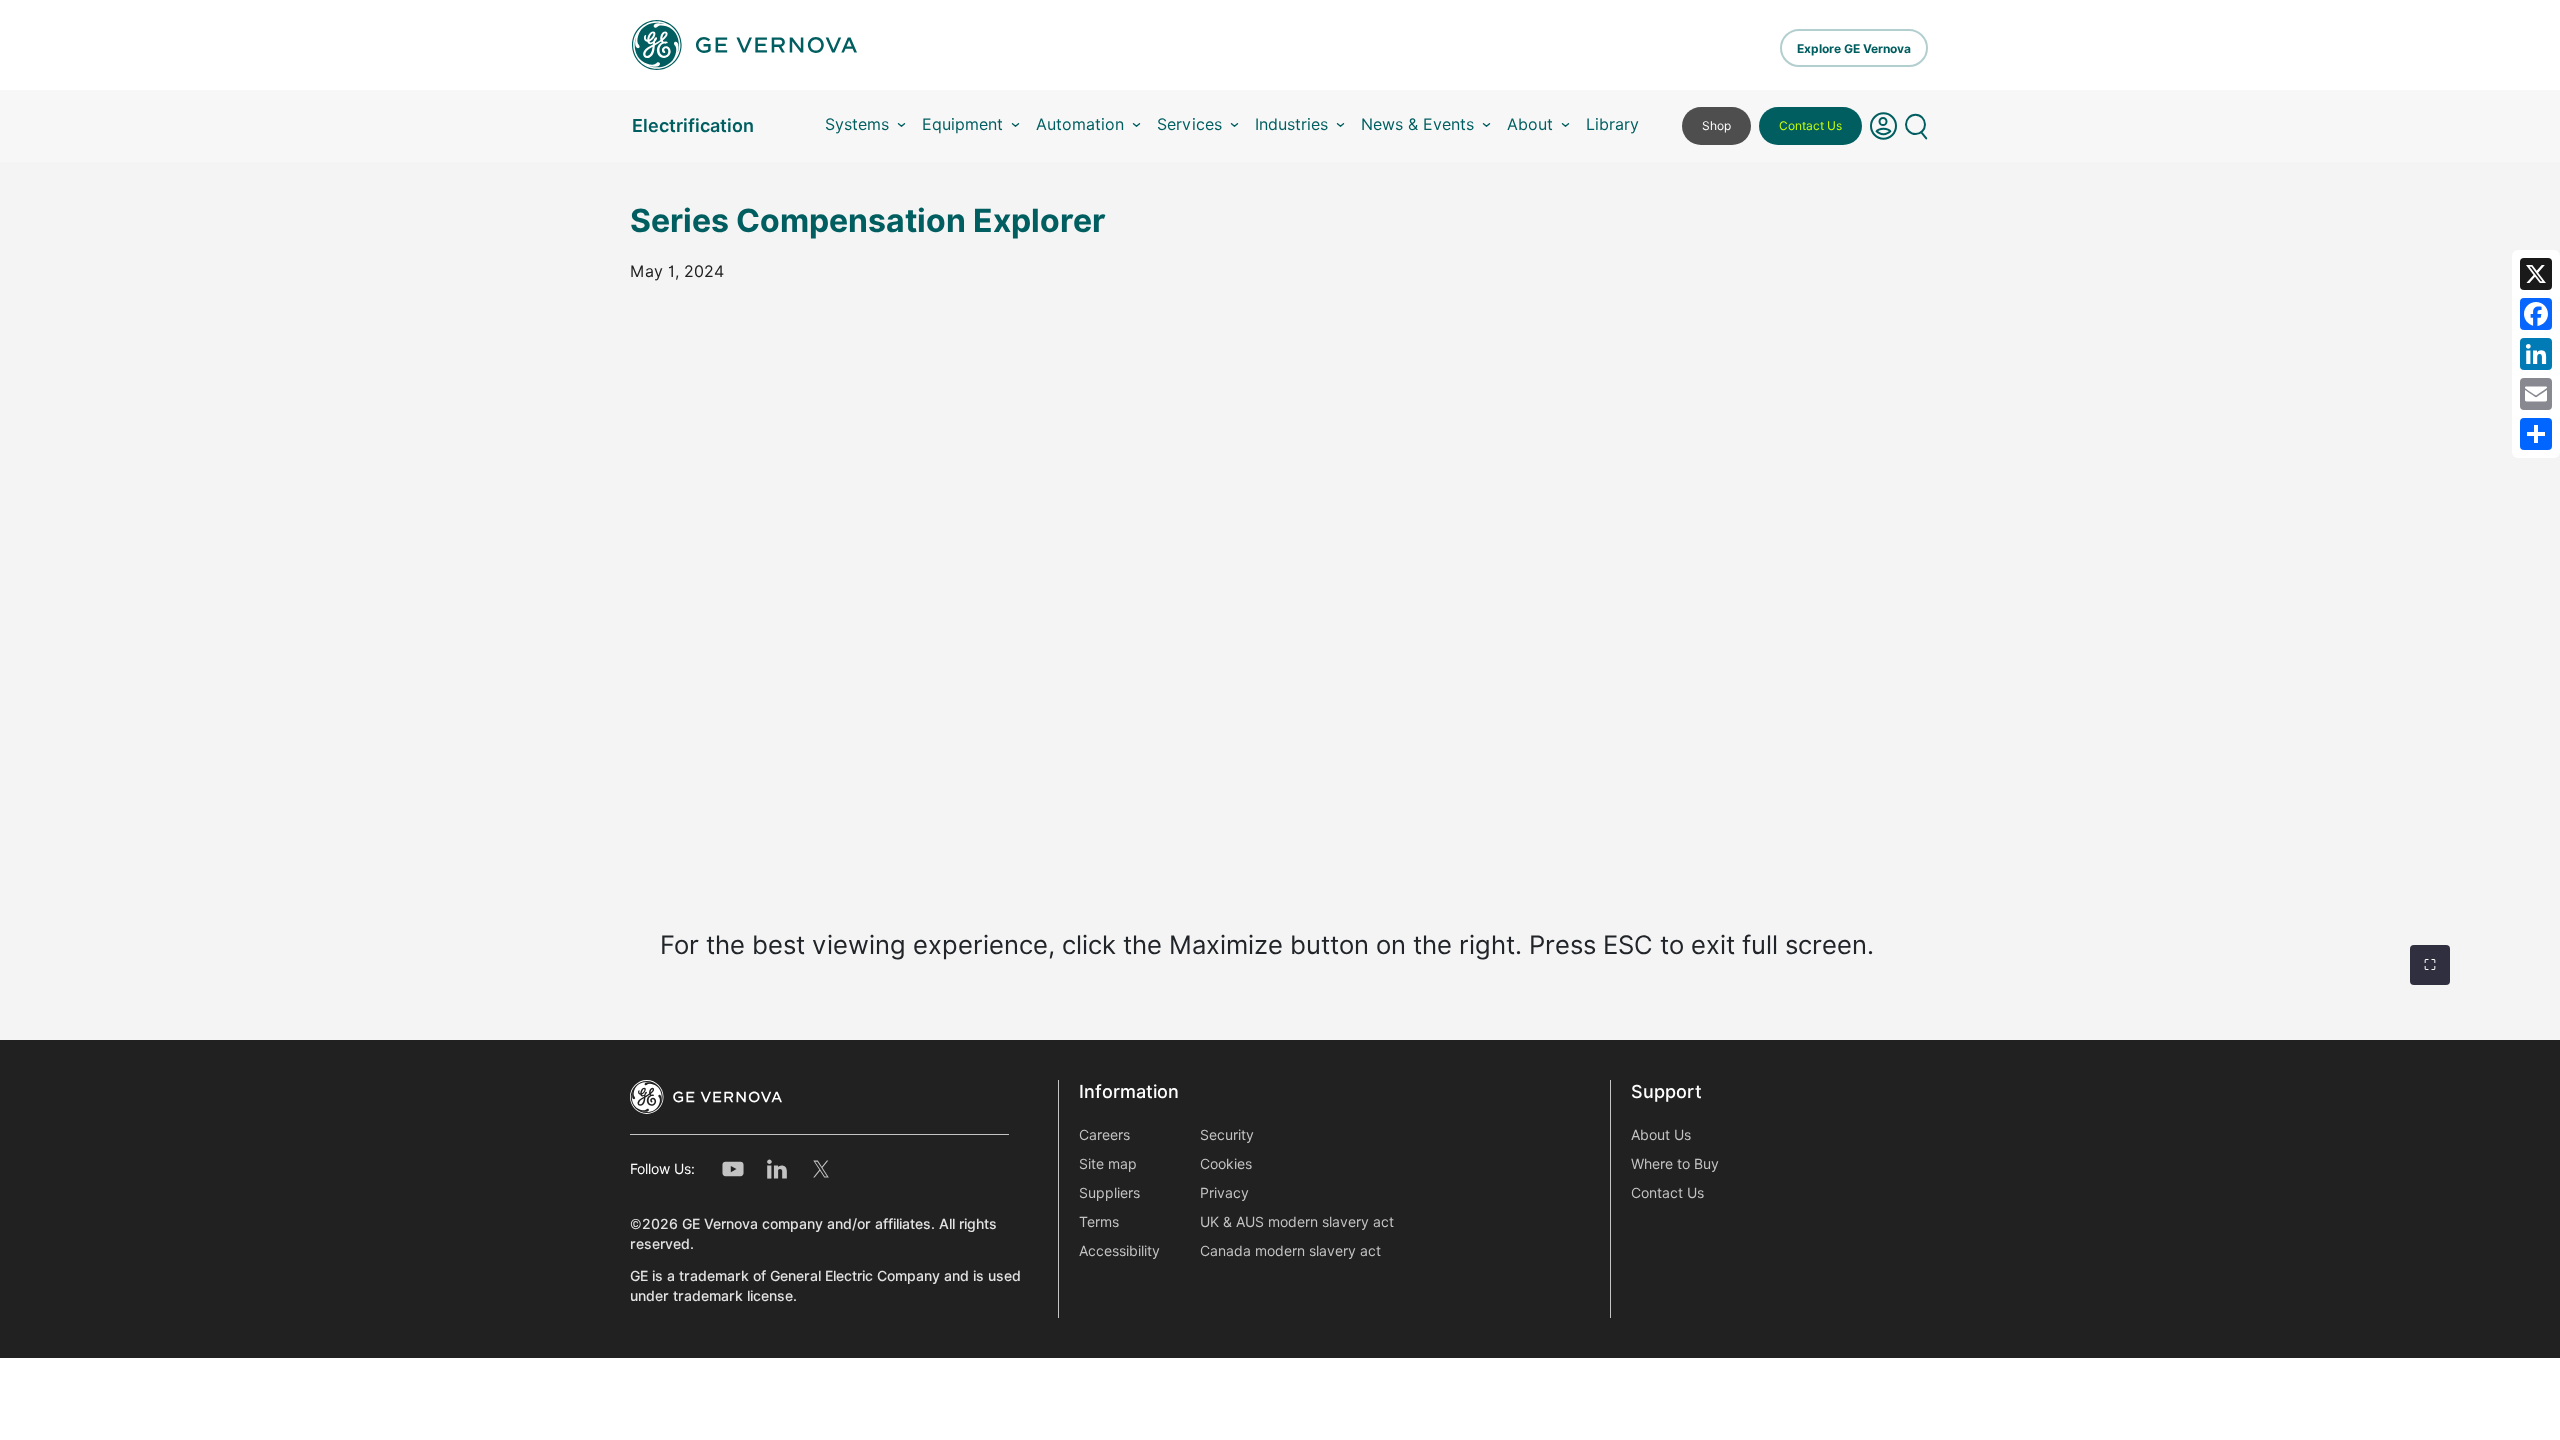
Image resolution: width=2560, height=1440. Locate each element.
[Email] (2536, 394)
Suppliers (1109, 1193)
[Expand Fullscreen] (2430, 965)
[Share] (2536, 434)
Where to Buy (1675, 1164)
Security (1227, 1135)
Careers (1104, 1135)
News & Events (1417, 124)
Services (1189, 124)
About (1530, 124)
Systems (857, 124)
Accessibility (1119, 1251)
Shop (1716, 125)
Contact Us (1810, 125)
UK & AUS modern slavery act (1297, 1222)
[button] (1883, 126)
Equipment (962, 124)
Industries (1291, 124)
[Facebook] (2536, 314)
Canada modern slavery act (1290, 1251)
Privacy (1224, 1193)
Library (1612, 124)
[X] (2536, 274)
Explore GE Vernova (1854, 48)
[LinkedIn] (2536, 354)
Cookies (1226, 1164)
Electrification (693, 125)
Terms (1099, 1222)
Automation (1080, 124)
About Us (1661, 1135)
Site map (1108, 1164)
